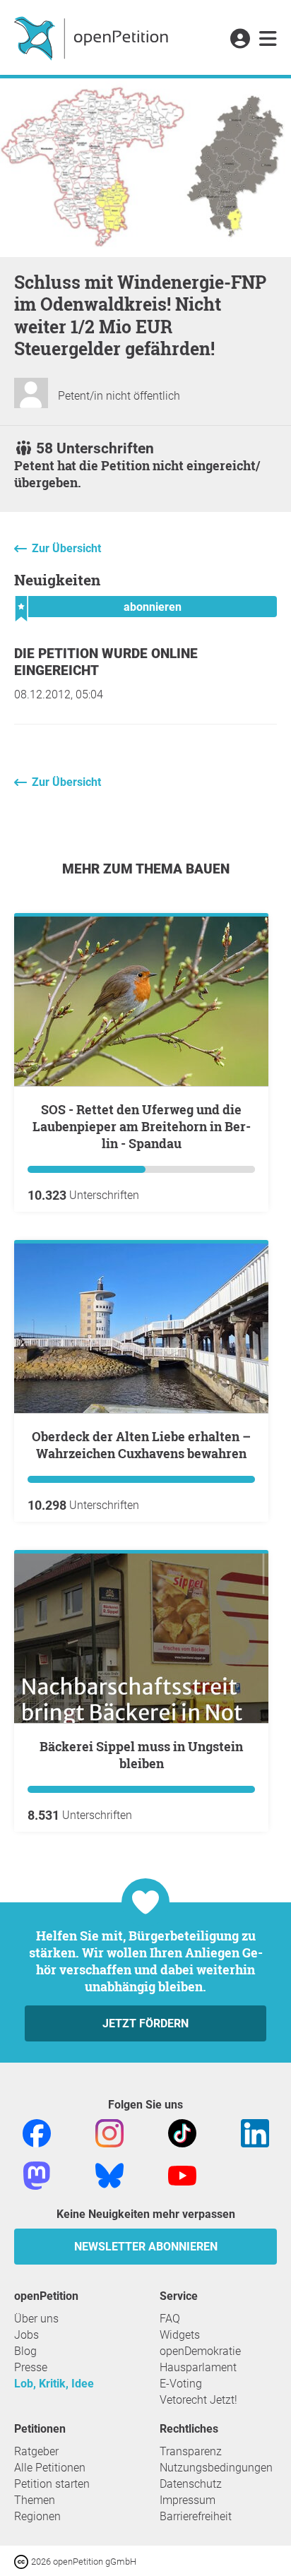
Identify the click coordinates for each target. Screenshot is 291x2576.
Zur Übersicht (66, 548)
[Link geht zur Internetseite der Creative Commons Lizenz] (23, 2561)
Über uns (36, 2319)
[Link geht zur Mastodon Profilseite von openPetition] (37, 2175)
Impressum (188, 2500)
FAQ (170, 2319)
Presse (31, 2367)
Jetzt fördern (145, 2023)
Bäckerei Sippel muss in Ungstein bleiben (141, 1755)
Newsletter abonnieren (146, 2247)
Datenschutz (191, 2484)
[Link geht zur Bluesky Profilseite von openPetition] (109, 2175)
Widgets (180, 2335)
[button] (240, 40)
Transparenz (191, 2451)
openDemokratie (200, 2351)
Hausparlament (198, 2367)
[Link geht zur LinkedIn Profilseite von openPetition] (255, 2132)
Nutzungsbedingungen (216, 2468)
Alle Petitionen (50, 2468)
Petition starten (52, 2484)
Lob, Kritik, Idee (54, 2384)
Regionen (37, 2516)
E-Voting (181, 2384)
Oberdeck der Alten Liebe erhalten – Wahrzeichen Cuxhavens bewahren (141, 1445)
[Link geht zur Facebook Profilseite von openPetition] (37, 2132)
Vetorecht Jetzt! (198, 2400)
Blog (25, 2351)
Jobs (26, 2335)
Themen (35, 2500)
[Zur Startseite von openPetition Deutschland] (93, 37)
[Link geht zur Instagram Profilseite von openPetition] (109, 2132)
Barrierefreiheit (196, 2516)
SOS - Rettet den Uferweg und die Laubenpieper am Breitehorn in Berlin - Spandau (142, 1126)
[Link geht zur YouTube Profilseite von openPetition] (182, 2175)
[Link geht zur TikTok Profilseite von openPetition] (182, 2132)
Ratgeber (36, 2451)
